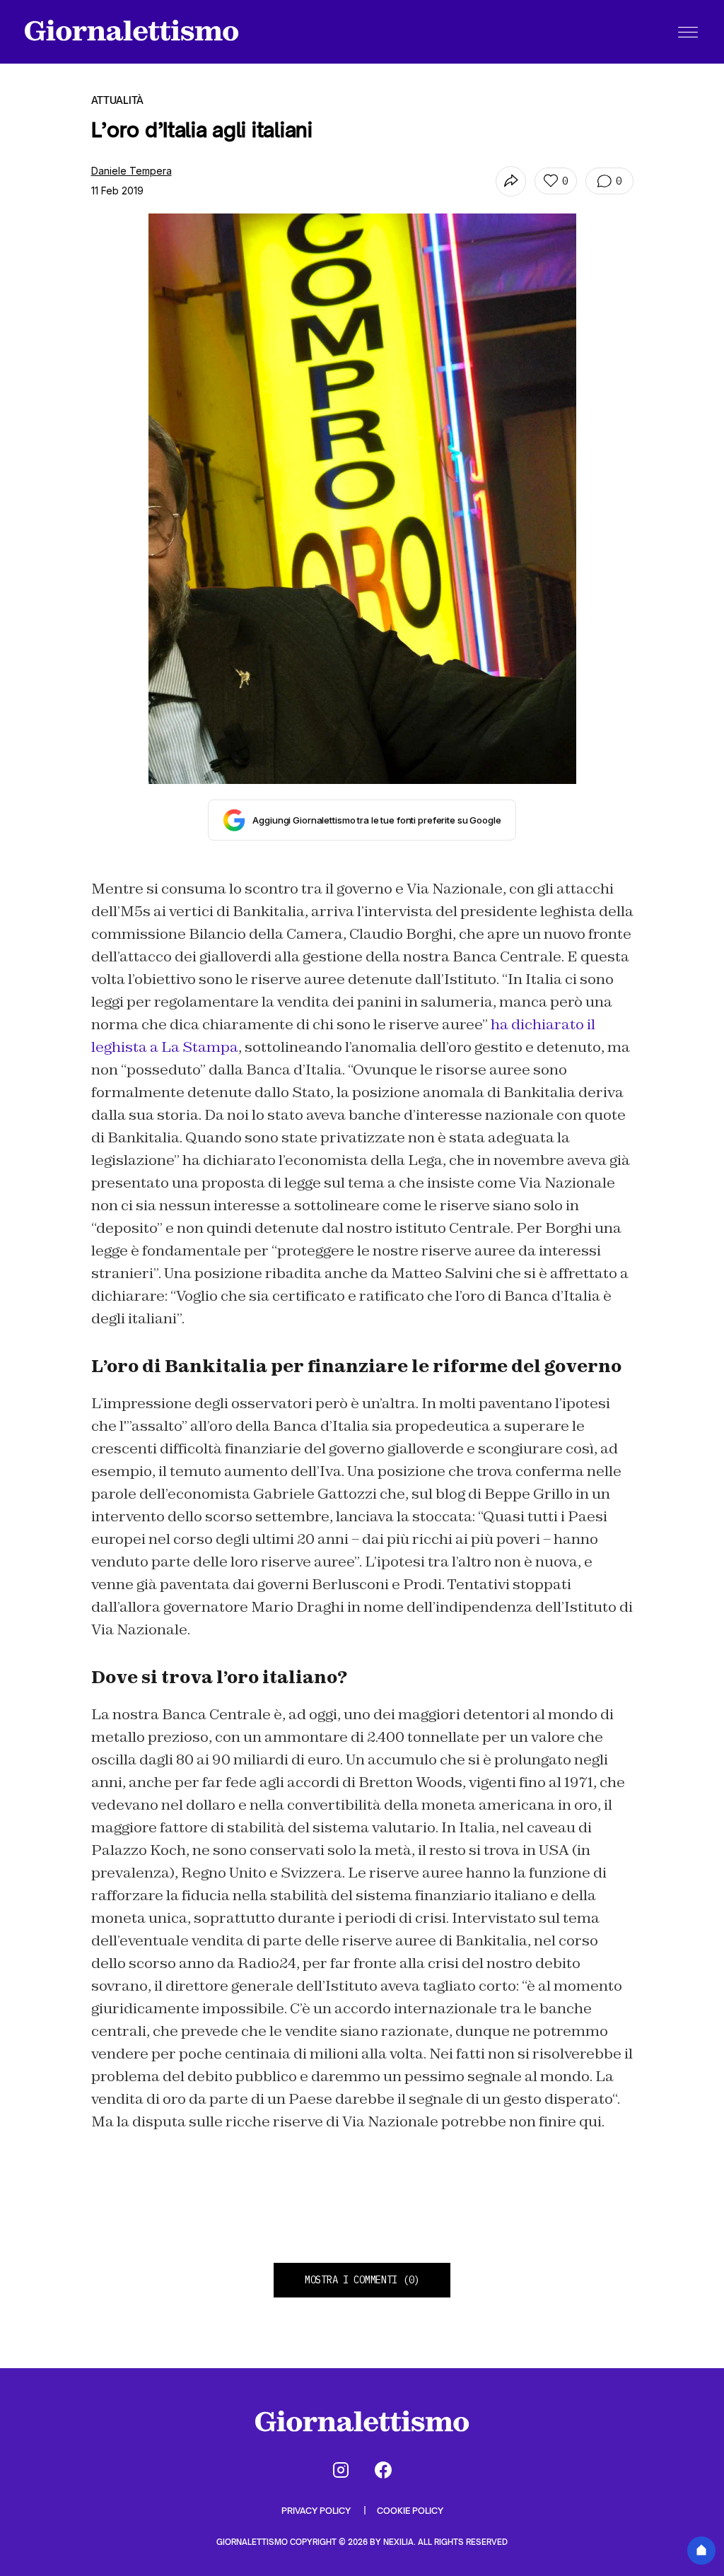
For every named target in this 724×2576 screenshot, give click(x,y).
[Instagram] (341, 2470)
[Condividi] (511, 181)
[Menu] (688, 32)
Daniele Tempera (132, 171)
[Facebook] (383, 2470)
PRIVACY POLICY (317, 2511)
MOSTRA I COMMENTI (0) (362, 2280)
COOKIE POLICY (410, 2511)
